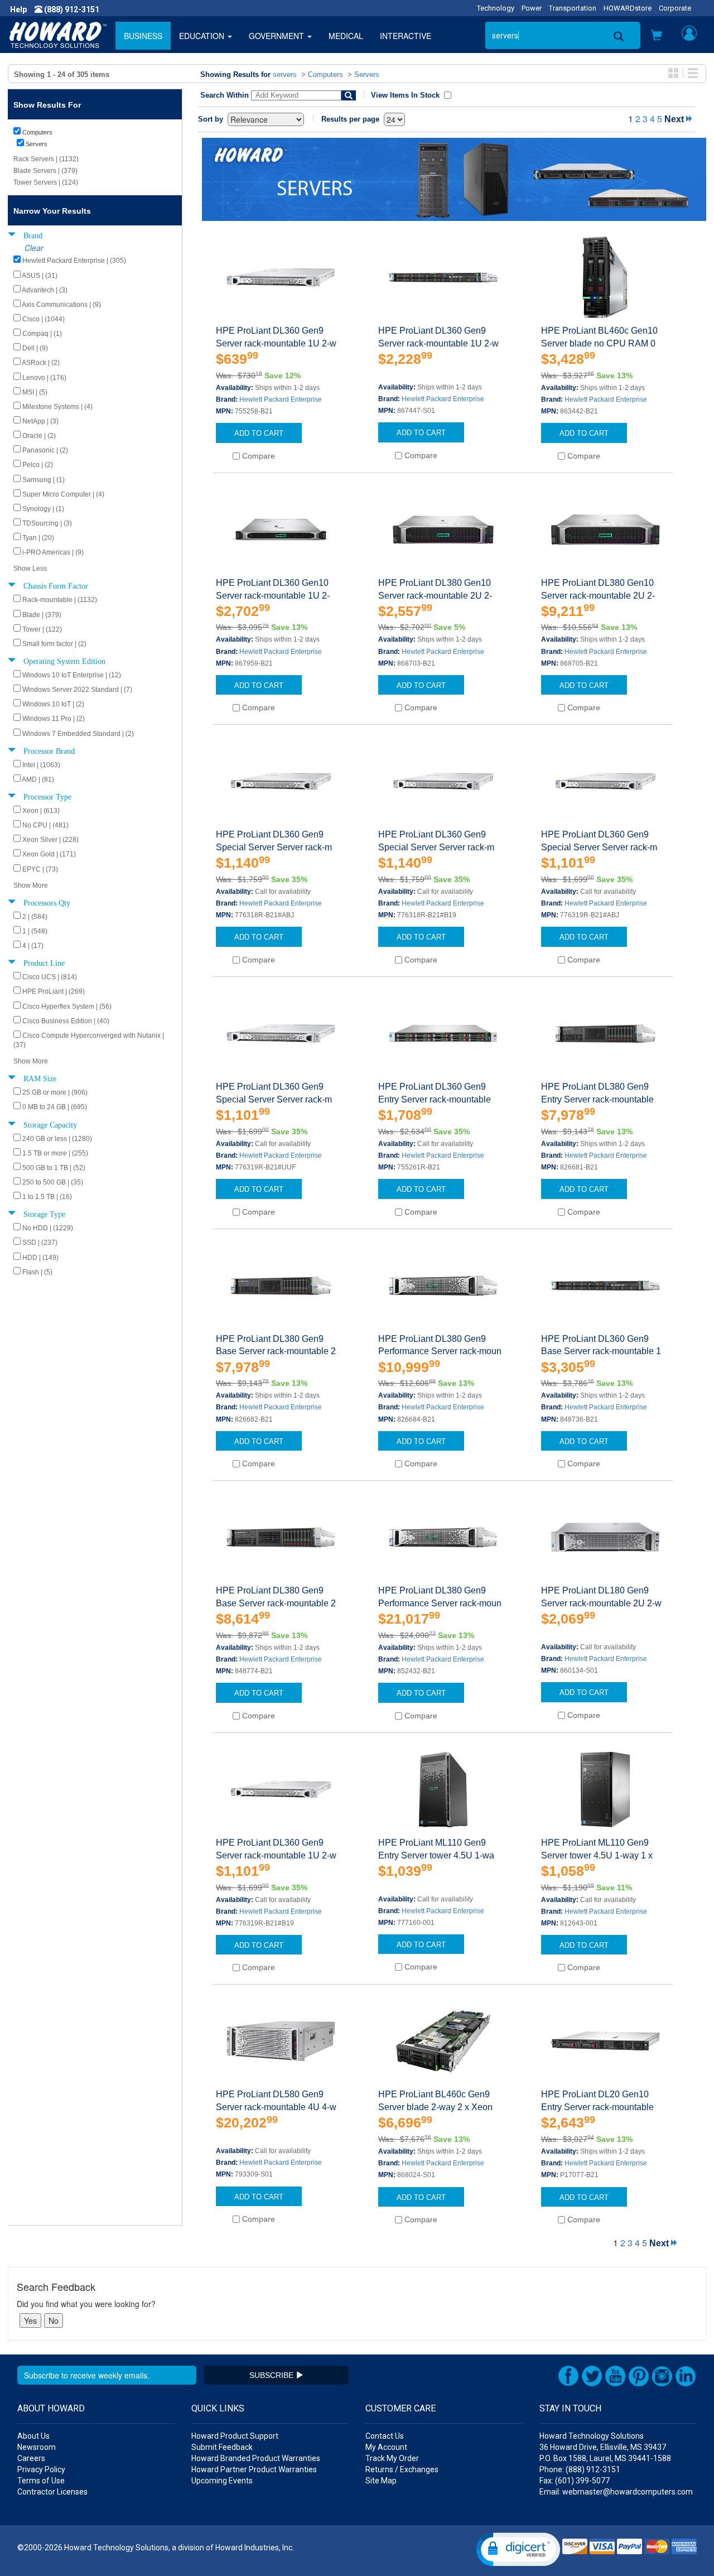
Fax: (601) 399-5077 (575, 2481)
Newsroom (37, 2447)
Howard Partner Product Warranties (254, 2469)
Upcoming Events (222, 2481)
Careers (31, 2458)
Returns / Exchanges (402, 2469)
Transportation (573, 8)
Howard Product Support (235, 2436)
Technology (496, 8)
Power (532, 8)
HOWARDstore (628, 8)
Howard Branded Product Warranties (256, 2458)
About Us (33, 2436)
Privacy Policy (41, 2469)
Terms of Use (41, 2481)
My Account (386, 2447)
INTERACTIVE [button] (406, 36)
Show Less (30, 569)
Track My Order (392, 2458)
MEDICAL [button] (346, 36)
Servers (367, 74)
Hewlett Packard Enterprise (281, 399)
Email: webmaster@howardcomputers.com (616, 2492)
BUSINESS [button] (143, 36)
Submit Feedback (222, 2447)
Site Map (381, 2481)
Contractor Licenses (52, 2492)
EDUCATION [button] (203, 36)
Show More (31, 885)
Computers (325, 74)
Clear (34, 248)
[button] (657, 36)
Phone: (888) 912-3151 (580, 2469)
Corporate (675, 8)
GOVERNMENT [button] (278, 36)
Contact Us (385, 2436)
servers (285, 74)
